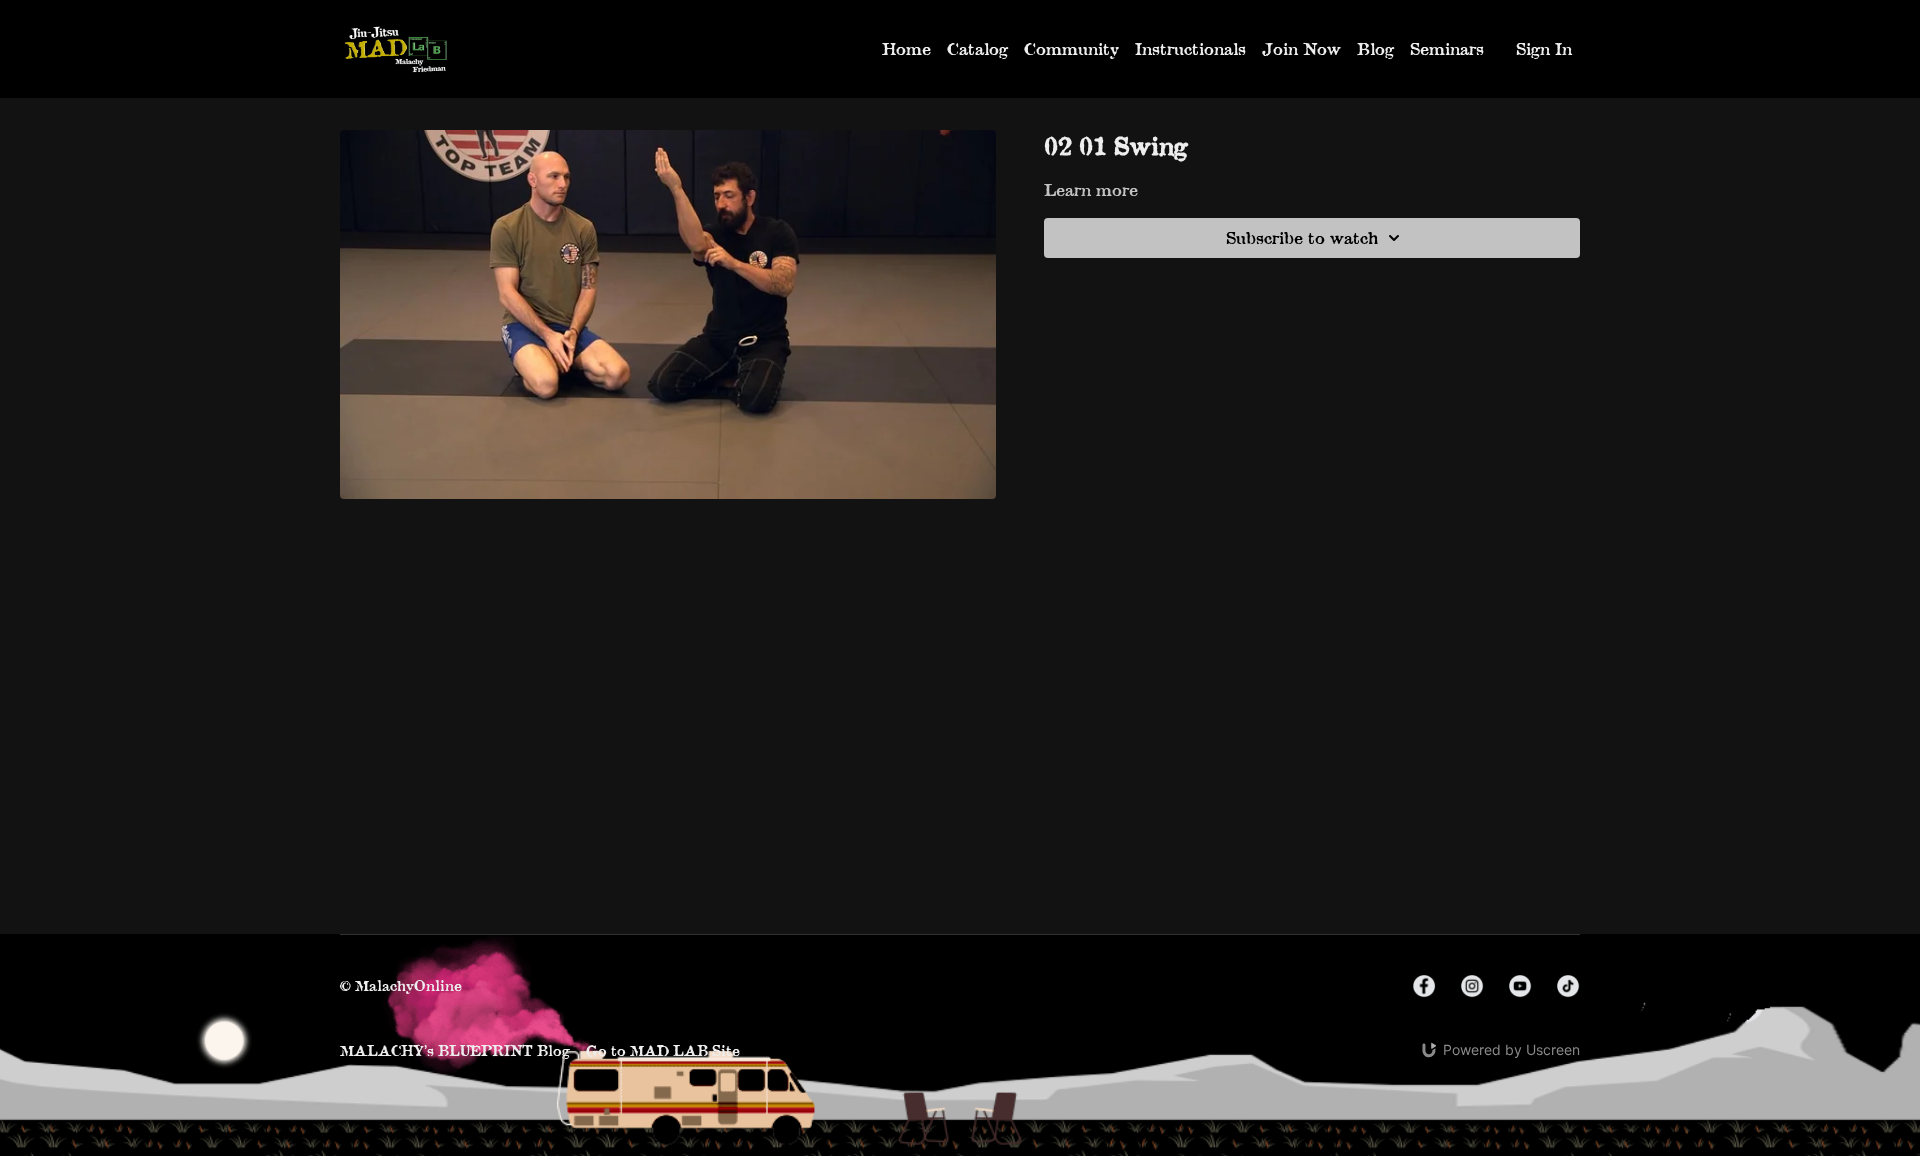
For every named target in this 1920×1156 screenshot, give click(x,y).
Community (1071, 48)
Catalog (977, 48)
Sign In (1544, 48)
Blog (1375, 48)
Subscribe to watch (1302, 237)
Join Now (1301, 48)
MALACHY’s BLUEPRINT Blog (455, 1050)
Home (906, 48)
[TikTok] (1568, 986)
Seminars (1447, 48)
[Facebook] (1424, 986)
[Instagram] (1472, 986)
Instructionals (1190, 48)
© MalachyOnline (401, 986)
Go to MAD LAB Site (663, 1050)
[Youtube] (1520, 986)
